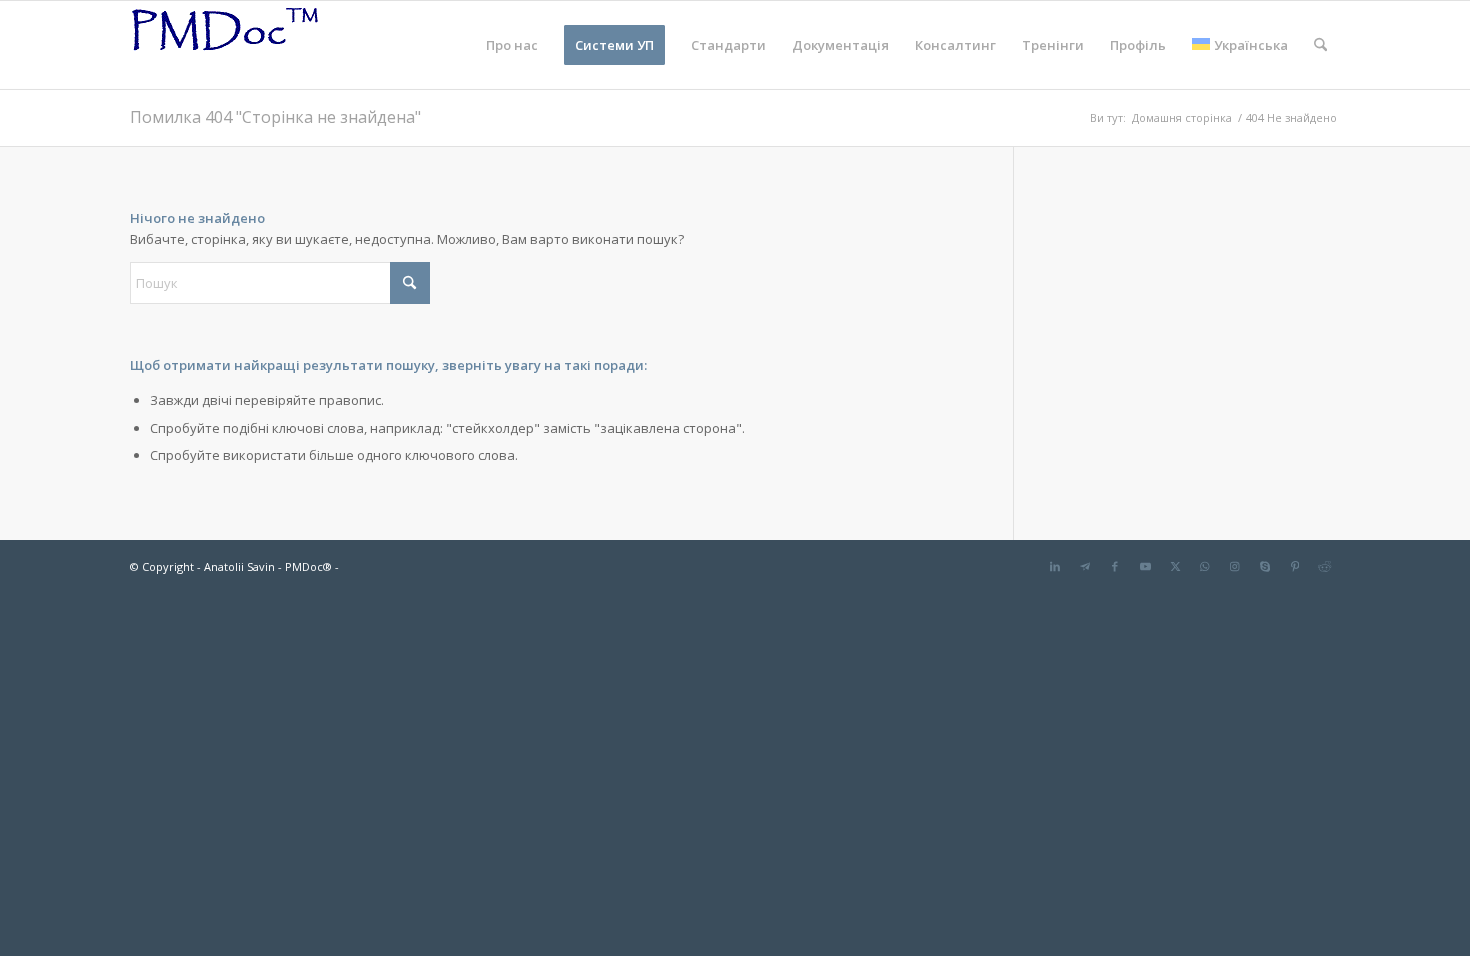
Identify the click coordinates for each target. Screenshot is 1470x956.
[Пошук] (1320, 45)
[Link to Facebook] (1115, 566)
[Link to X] (1175, 566)
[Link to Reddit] (1325, 566)
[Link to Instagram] (1235, 566)
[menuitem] (512, 45)
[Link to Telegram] (1085, 566)
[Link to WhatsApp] (1205, 566)
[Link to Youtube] (1145, 566)
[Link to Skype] (1265, 566)
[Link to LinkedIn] (1055, 566)
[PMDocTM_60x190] (225, 45)
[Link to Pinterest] (1295, 566)
